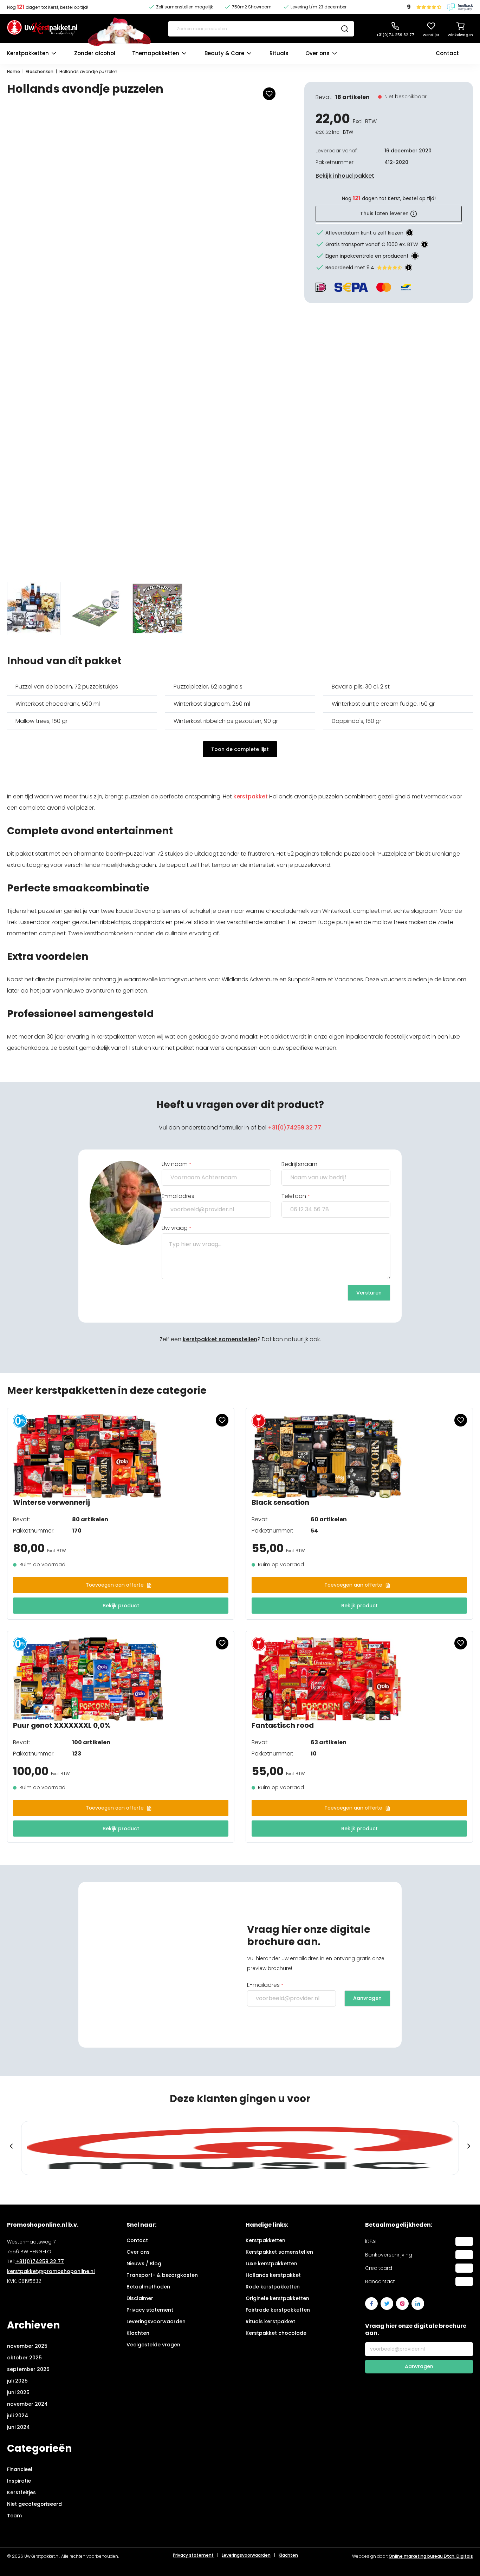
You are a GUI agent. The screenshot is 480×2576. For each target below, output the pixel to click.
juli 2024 (18, 2416)
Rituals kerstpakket (270, 2321)
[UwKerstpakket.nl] (42, 29)
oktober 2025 (24, 2358)
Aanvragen (367, 1998)
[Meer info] (410, 233)
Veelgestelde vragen (153, 2345)
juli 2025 (17, 2381)
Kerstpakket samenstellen (279, 2252)
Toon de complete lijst (240, 749)
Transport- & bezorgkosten (162, 2275)
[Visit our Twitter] (387, 2304)
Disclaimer (140, 2298)
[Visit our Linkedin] (418, 2304)
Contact (447, 53)
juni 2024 (18, 2427)
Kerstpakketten (28, 53)
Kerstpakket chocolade (276, 2333)
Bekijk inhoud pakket (345, 176)
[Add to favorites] (269, 94)
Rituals (279, 53)
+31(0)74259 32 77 (294, 1128)
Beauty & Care (224, 53)
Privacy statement (150, 2310)
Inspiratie (19, 2481)
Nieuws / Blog (144, 2264)
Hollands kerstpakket (273, 2275)
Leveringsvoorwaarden (156, 2321)
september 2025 (28, 2369)
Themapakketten (156, 53)
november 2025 (27, 2346)
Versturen (369, 1293)
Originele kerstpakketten (277, 2298)
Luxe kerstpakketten (271, 2264)
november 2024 (27, 2404)
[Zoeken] (345, 29)
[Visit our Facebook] (371, 2304)
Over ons (317, 53)
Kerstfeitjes (21, 2492)
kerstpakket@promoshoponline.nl (51, 2271)
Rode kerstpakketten (273, 2287)
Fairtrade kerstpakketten (278, 2310)
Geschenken (40, 71)
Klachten (138, 2333)
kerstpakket (251, 796)
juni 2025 (18, 2392)
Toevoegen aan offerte (115, 1585)
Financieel (20, 2469)
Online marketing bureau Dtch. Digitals (431, 2556)
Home (14, 71)
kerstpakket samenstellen (220, 1339)
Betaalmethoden (148, 2287)
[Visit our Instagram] (402, 2304)
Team (14, 2516)
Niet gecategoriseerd (34, 2504)
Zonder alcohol (95, 53)
